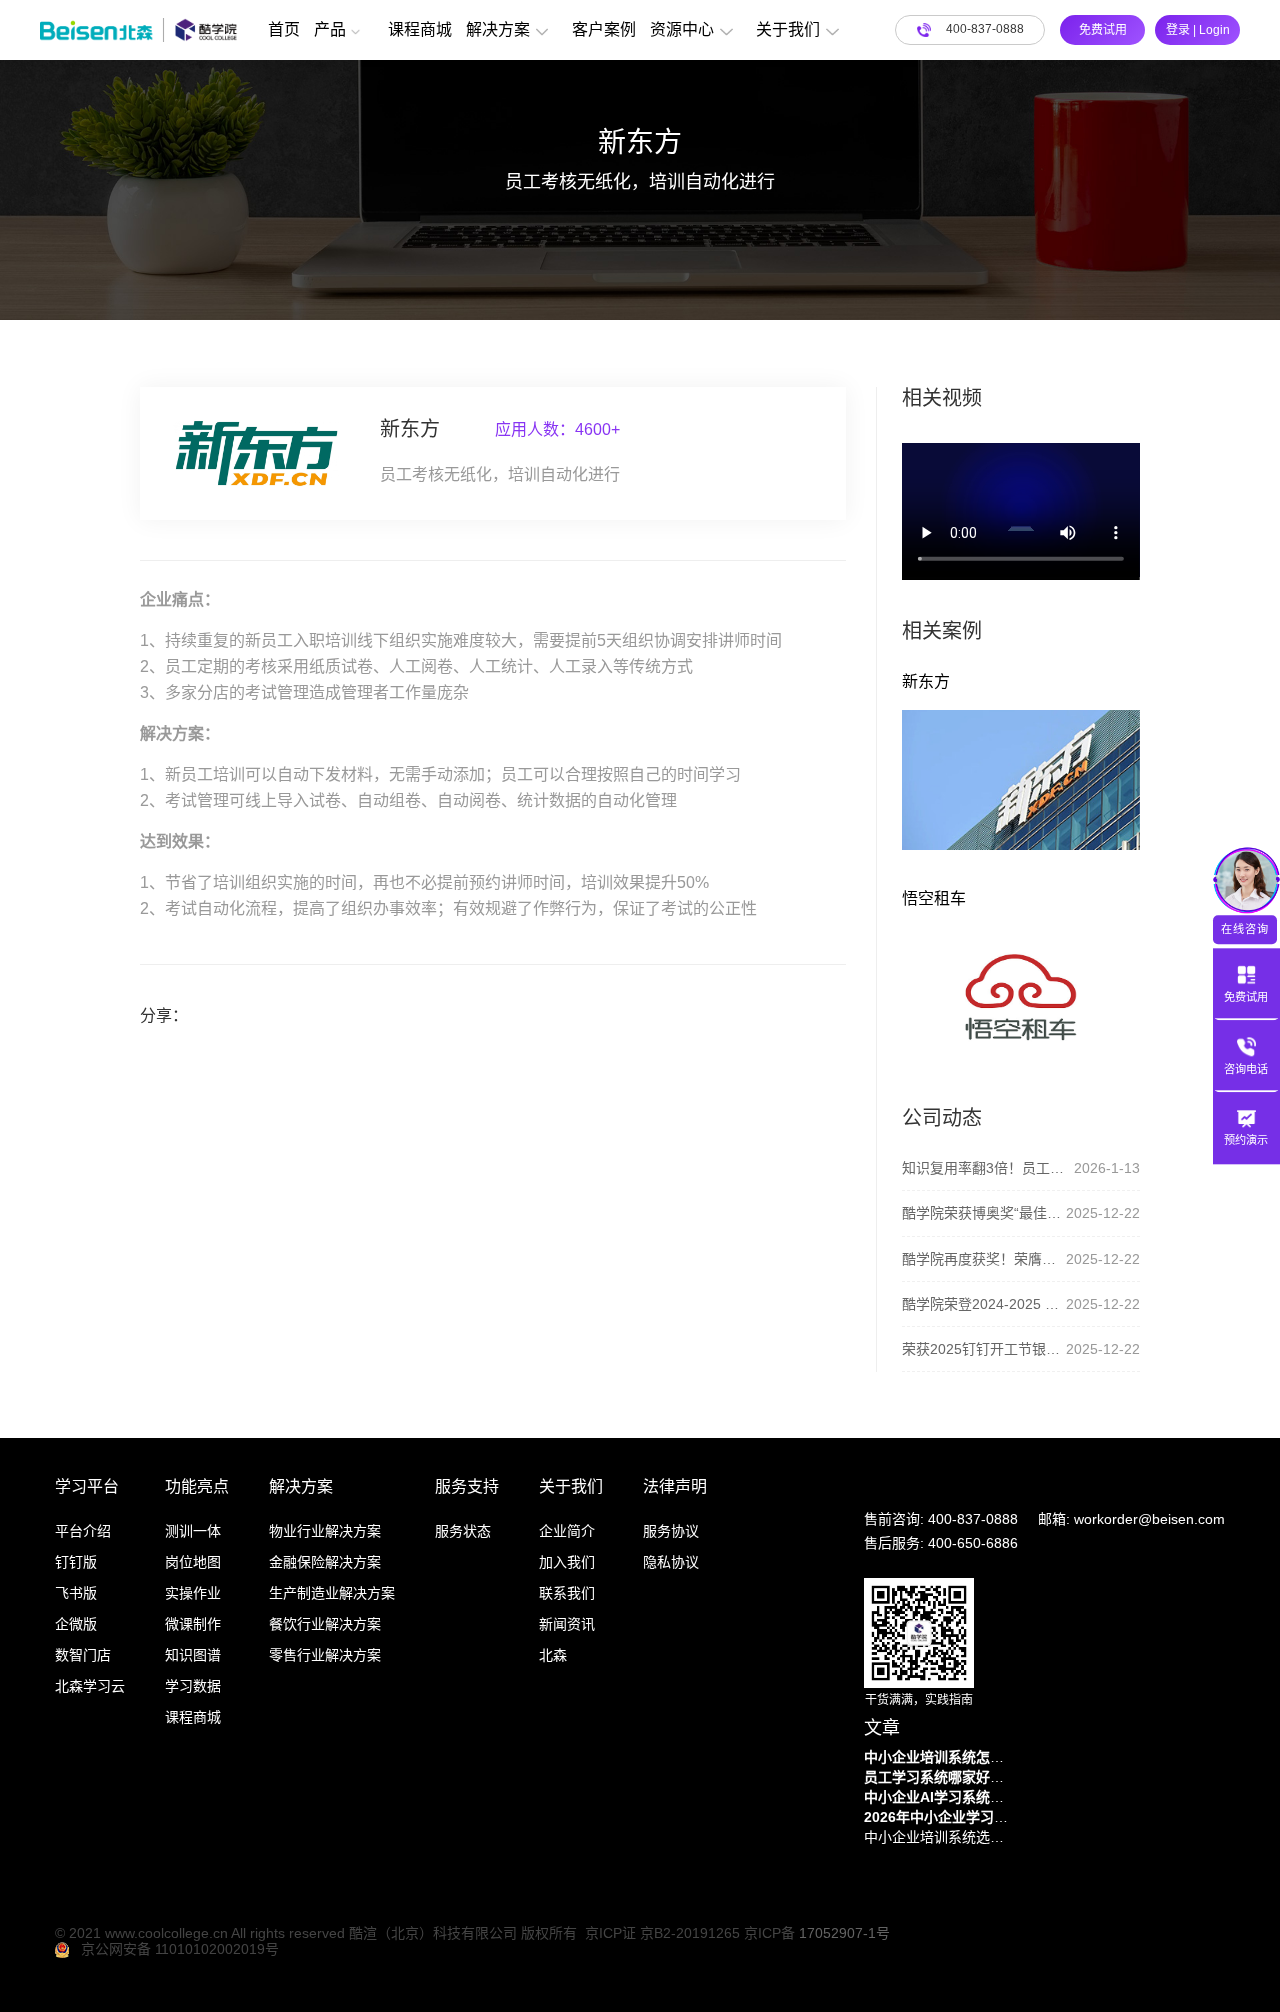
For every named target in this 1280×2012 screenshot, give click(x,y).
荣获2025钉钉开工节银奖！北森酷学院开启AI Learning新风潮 (984, 1349)
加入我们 (567, 1562)
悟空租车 (934, 898)
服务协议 (671, 1531)
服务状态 (463, 1531)
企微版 (76, 1624)
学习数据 (193, 1686)
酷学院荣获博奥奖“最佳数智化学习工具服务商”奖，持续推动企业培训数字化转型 (984, 1213)
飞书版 (76, 1593)
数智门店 (83, 1655)
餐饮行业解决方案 (325, 1624)
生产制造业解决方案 (332, 1593)
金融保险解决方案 (325, 1562)
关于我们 (788, 29)
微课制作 (193, 1624)
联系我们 (567, 1593)
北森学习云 (90, 1686)
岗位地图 (193, 1562)
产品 (330, 29)
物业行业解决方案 (325, 1531)
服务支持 (467, 1486)
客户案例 (604, 29)
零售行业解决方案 (325, 1655)
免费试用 (1103, 30)
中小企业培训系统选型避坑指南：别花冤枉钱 (939, 1837)
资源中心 (682, 29)
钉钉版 (76, 1562)
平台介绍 (83, 1531)
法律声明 (675, 1486)
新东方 (926, 681)
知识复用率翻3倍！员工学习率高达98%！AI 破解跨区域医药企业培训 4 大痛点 (988, 1168)
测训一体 (193, 1531)
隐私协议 (671, 1562)
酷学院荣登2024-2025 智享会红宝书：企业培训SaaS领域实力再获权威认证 (984, 1304)
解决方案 (498, 29)
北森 (553, 1655)
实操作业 (193, 1593)
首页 (284, 29)
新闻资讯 (567, 1624)
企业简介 (567, 1531)
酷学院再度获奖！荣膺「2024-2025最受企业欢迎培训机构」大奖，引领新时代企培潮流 (984, 1259)
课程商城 (420, 29)
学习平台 (87, 1486)
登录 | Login (1198, 30)
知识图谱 (193, 1655)
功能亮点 (197, 1486)
